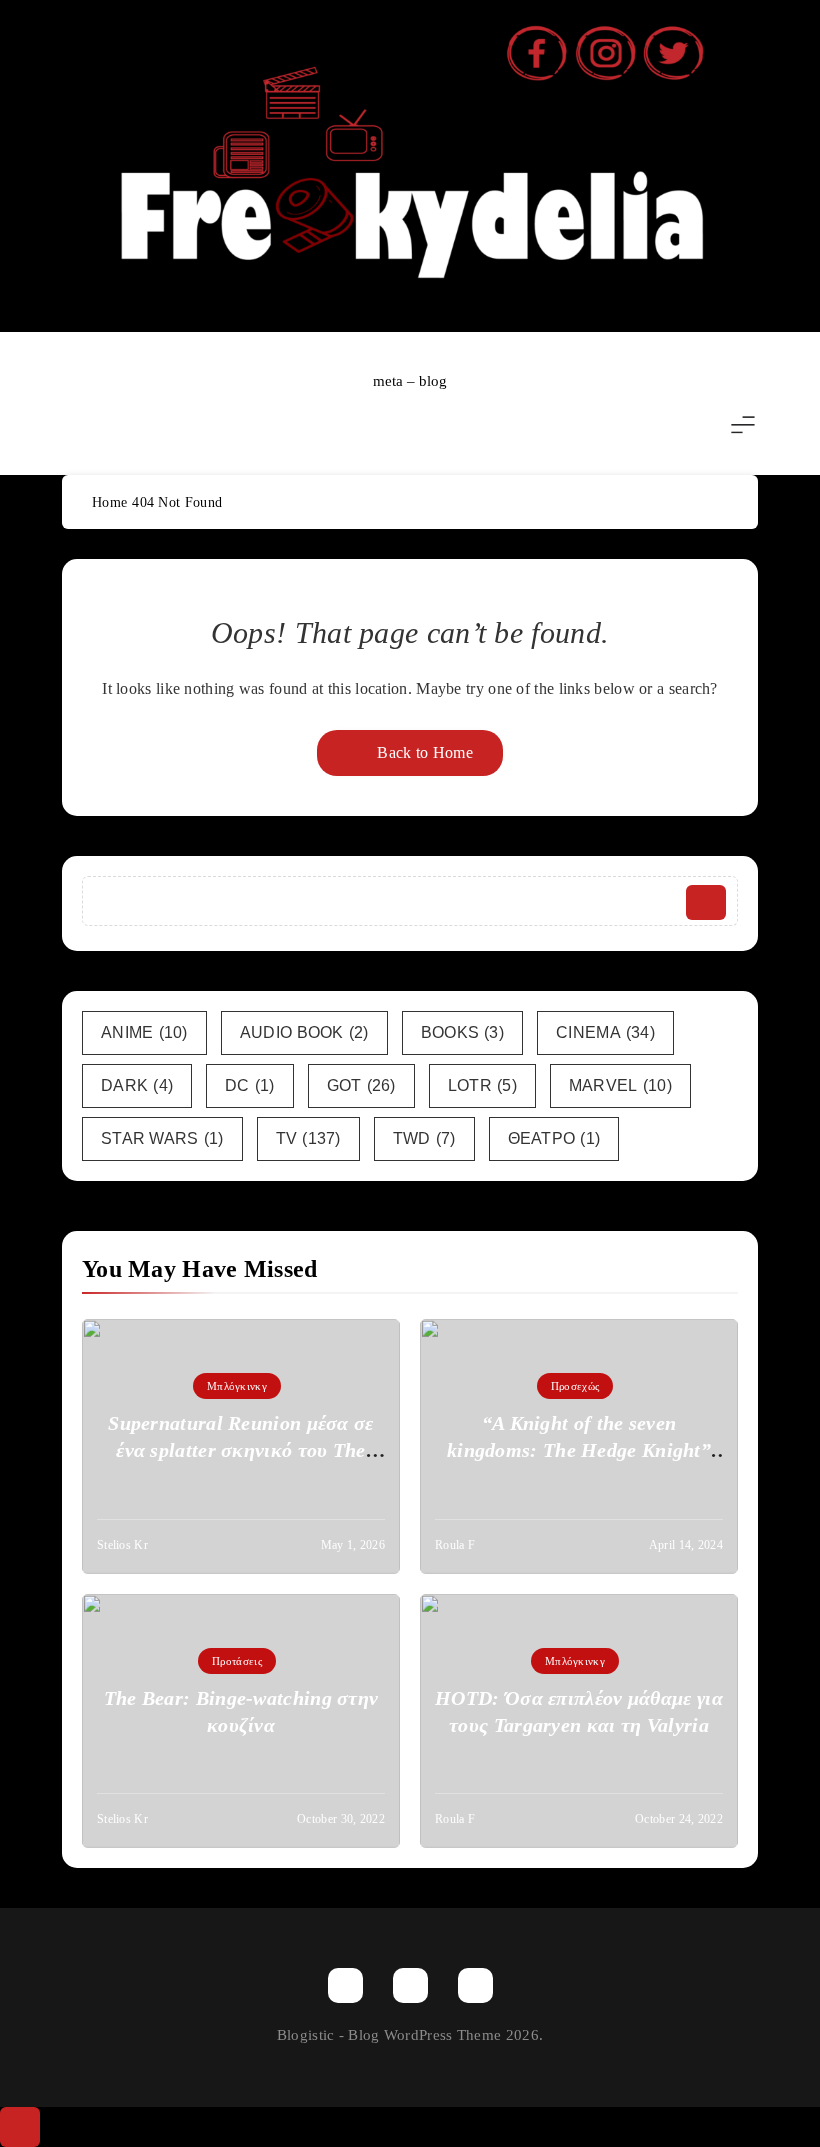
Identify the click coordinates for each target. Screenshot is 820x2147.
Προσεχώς (575, 1386)
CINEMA (605, 1032)
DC (250, 1085)
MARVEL (620, 1085)
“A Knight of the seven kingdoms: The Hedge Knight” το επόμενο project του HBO (579, 1450)
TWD (424, 1138)
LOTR (482, 1085)
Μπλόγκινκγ (237, 1386)
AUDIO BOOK (304, 1032)
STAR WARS (162, 1138)
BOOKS (462, 1032)
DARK (137, 1085)
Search (706, 902)
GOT (361, 1085)
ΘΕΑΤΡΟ (554, 1138)
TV (308, 1138)
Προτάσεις (237, 1661)
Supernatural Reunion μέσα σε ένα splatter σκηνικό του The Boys (240, 1450)
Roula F (455, 1545)
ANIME (144, 1032)
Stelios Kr (122, 1545)
